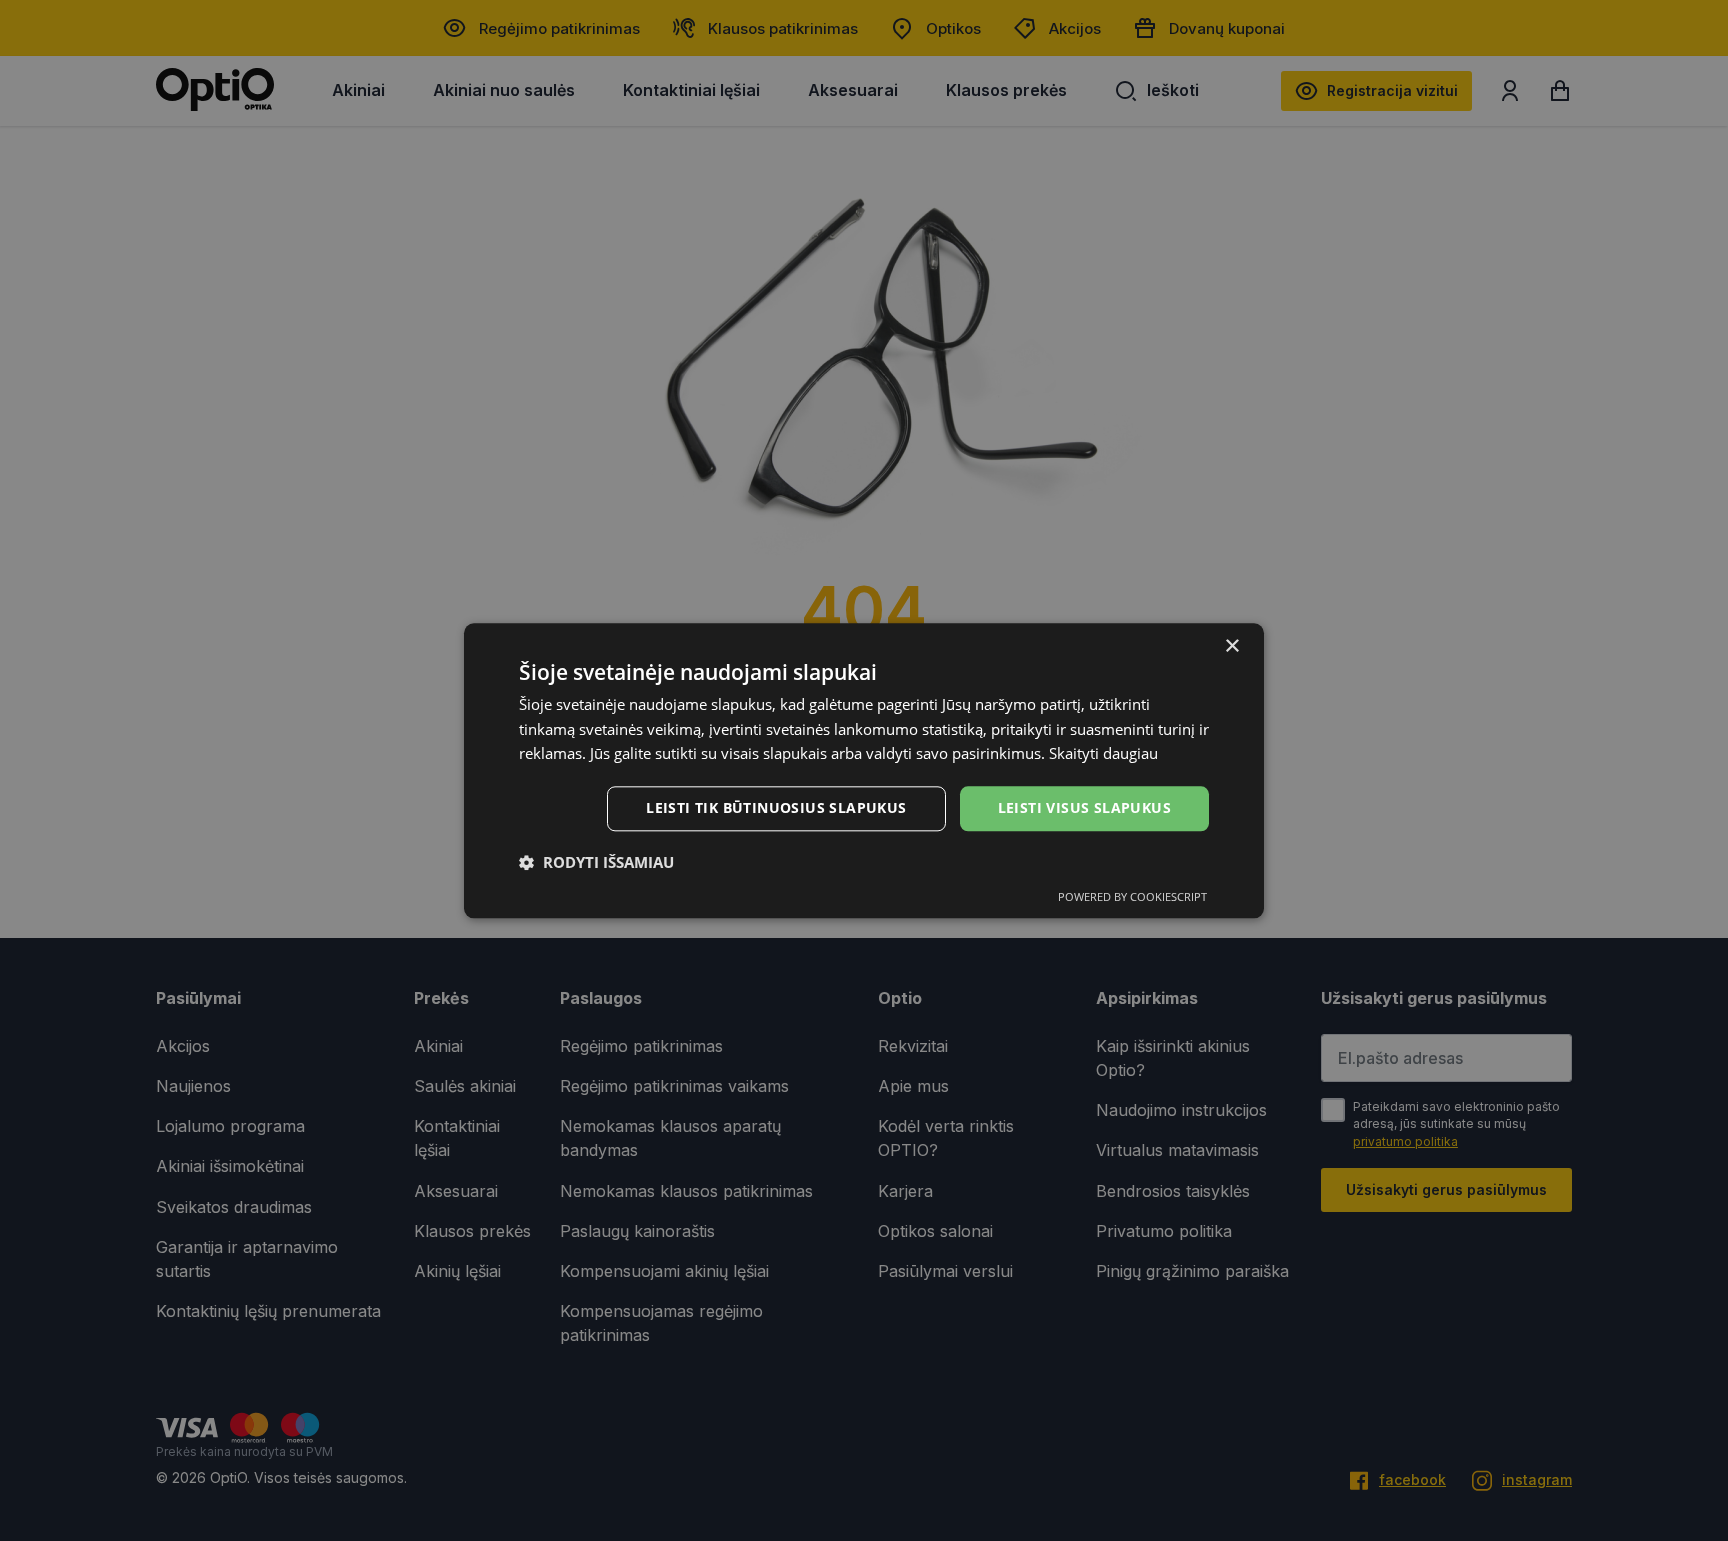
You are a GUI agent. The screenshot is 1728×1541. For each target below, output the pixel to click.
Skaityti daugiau (1103, 754)
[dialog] (864, 770)
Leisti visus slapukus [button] (1084, 807)
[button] (596, 862)
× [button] (1231, 646)
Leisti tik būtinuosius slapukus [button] (776, 807)
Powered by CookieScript (1132, 896)
